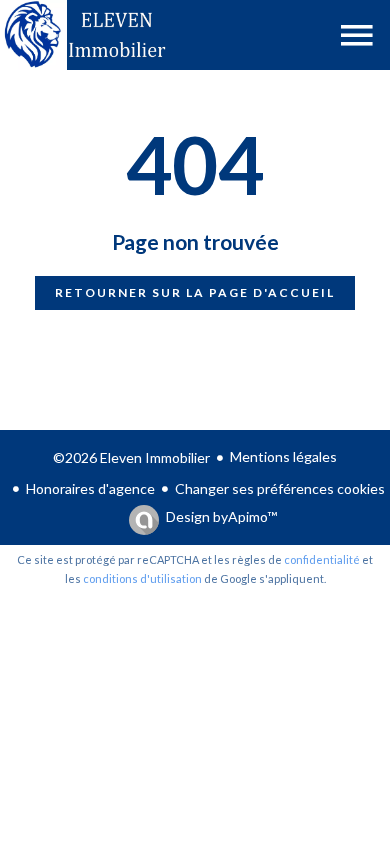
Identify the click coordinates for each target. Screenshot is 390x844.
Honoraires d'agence (90, 488)
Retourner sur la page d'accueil (195, 292)
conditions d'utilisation (142, 578)
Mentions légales (283, 456)
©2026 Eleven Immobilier (131, 457)
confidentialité (322, 559)
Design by (221, 516)
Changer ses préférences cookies (280, 488)
